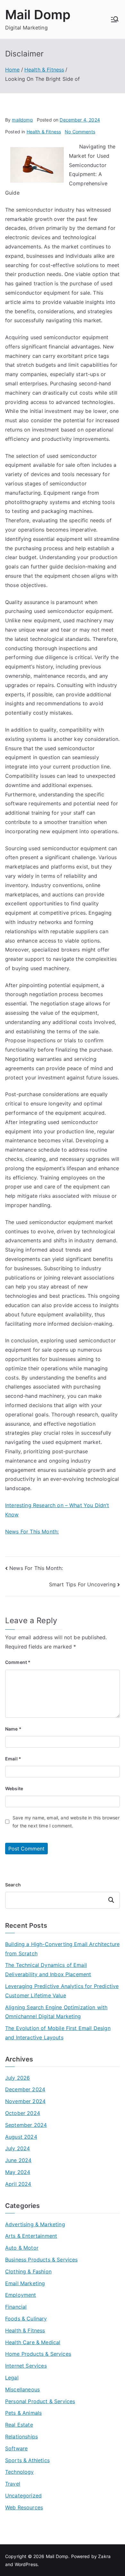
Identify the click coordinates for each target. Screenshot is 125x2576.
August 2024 (21, 2137)
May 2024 (18, 2172)
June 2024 (18, 2160)
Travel (13, 2484)
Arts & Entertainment (31, 2236)
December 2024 (25, 2089)
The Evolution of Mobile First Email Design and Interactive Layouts (58, 2033)
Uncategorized (23, 2496)
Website (14, 1788)
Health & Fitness (44, 132)
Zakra (104, 2556)
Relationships (21, 2437)
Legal (12, 2378)
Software (16, 2448)
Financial (16, 2307)
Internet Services (26, 2366)
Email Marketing (25, 2283)
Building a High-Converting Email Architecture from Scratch (62, 1949)
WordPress (26, 2564)
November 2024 (25, 2101)
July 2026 (17, 2078)
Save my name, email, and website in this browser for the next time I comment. (66, 1822)
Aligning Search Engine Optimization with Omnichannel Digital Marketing (56, 2012)
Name (13, 1729)
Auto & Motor (22, 2248)
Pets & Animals (23, 2413)
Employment (21, 2295)
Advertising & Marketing (35, 2224)
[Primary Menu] (115, 19)
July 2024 (17, 2148)
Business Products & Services (41, 2260)
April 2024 (18, 2184)
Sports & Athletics (27, 2460)
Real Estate (19, 2425)
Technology (20, 2472)
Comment (18, 1662)
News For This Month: (32, 1531)
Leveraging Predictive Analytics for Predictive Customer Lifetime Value (62, 1991)
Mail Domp (38, 15)
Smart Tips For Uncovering (82, 1584)
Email (13, 1759)
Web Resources (24, 2507)
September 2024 (26, 2125)
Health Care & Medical (33, 2342)
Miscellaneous (22, 2389)
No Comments (80, 132)
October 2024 (23, 2113)
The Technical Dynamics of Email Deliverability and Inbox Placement (48, 1970)
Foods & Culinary (26, 2319)
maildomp (22, 120)
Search (13, 1885)
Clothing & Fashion (28, 2271)
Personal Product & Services (40, 2401)
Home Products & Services (38, 2354)
